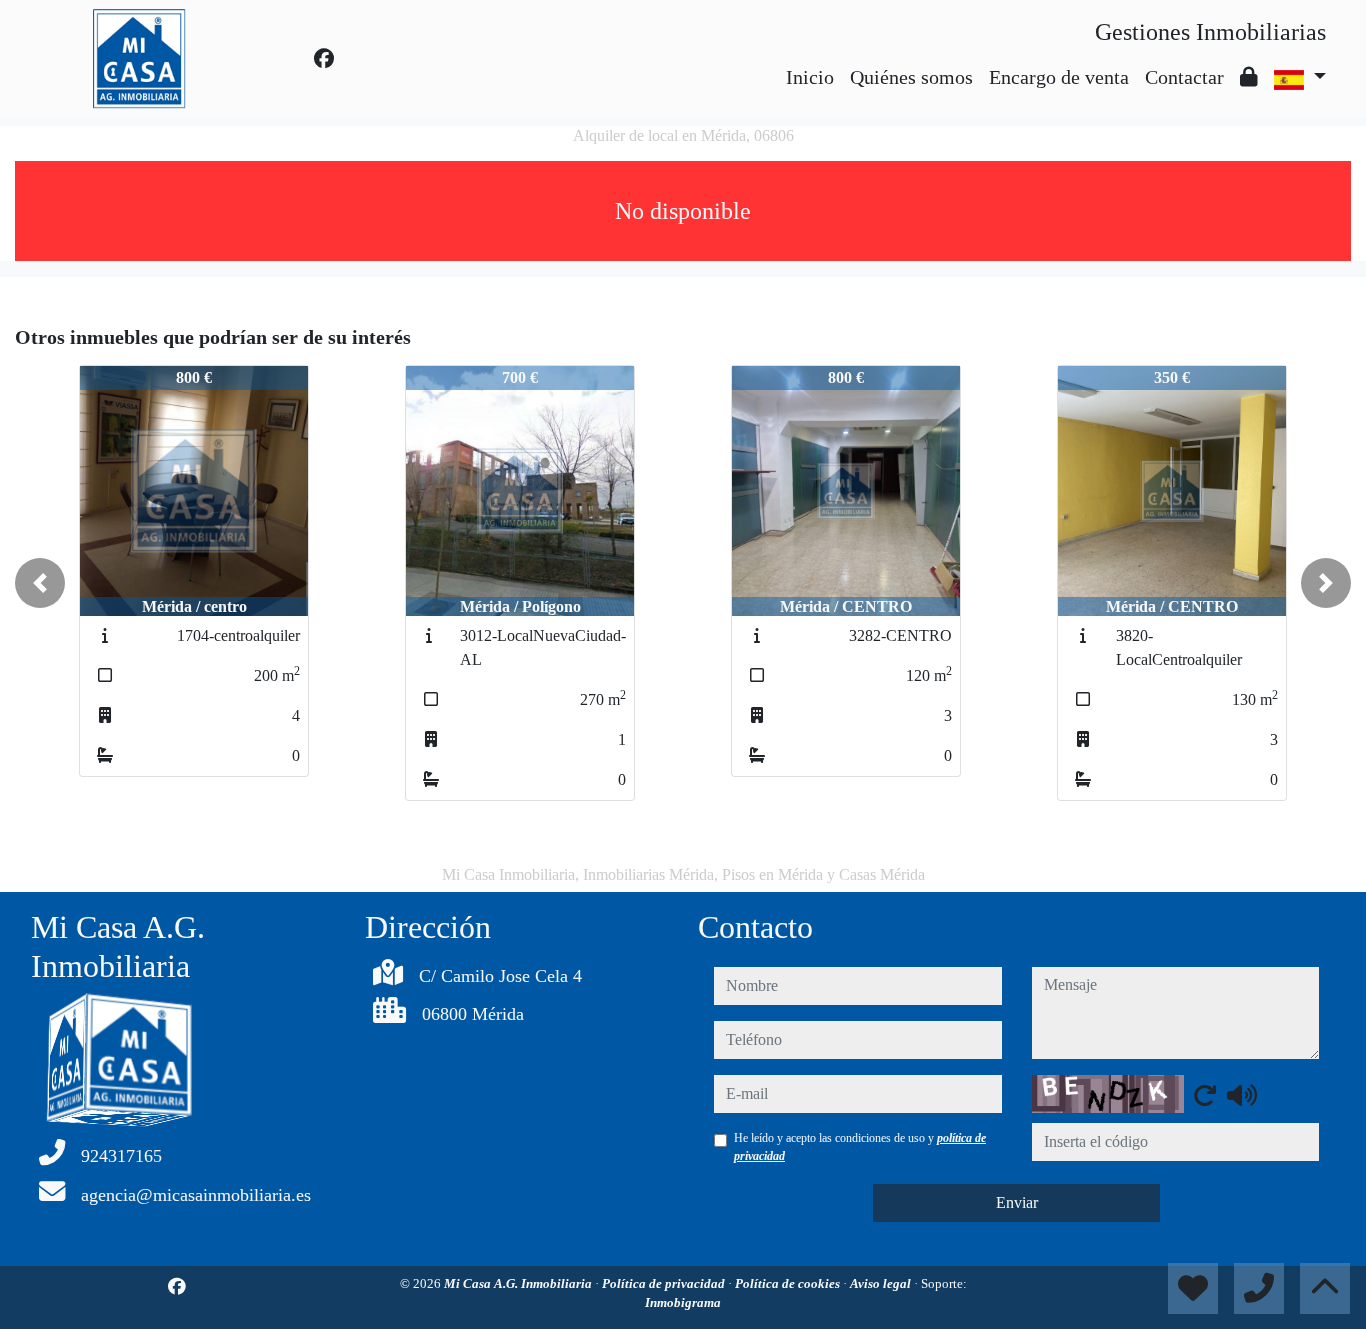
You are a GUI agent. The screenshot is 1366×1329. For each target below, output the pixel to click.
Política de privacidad (665, 1283)
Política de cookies (789, 1283)
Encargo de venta (1059, 77)
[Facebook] (324, 59)
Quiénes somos (911, 77)
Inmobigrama (683, 1302)
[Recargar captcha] (1205, 1095)
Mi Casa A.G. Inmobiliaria (519, 1283)
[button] (40, 583)
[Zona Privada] (1249, 77)
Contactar (1184, 77)
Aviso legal (882, 1283)
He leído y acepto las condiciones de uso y (860, 1147)
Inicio (810, 77)
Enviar (1017, 1202)
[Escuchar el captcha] (1242, 1095)
